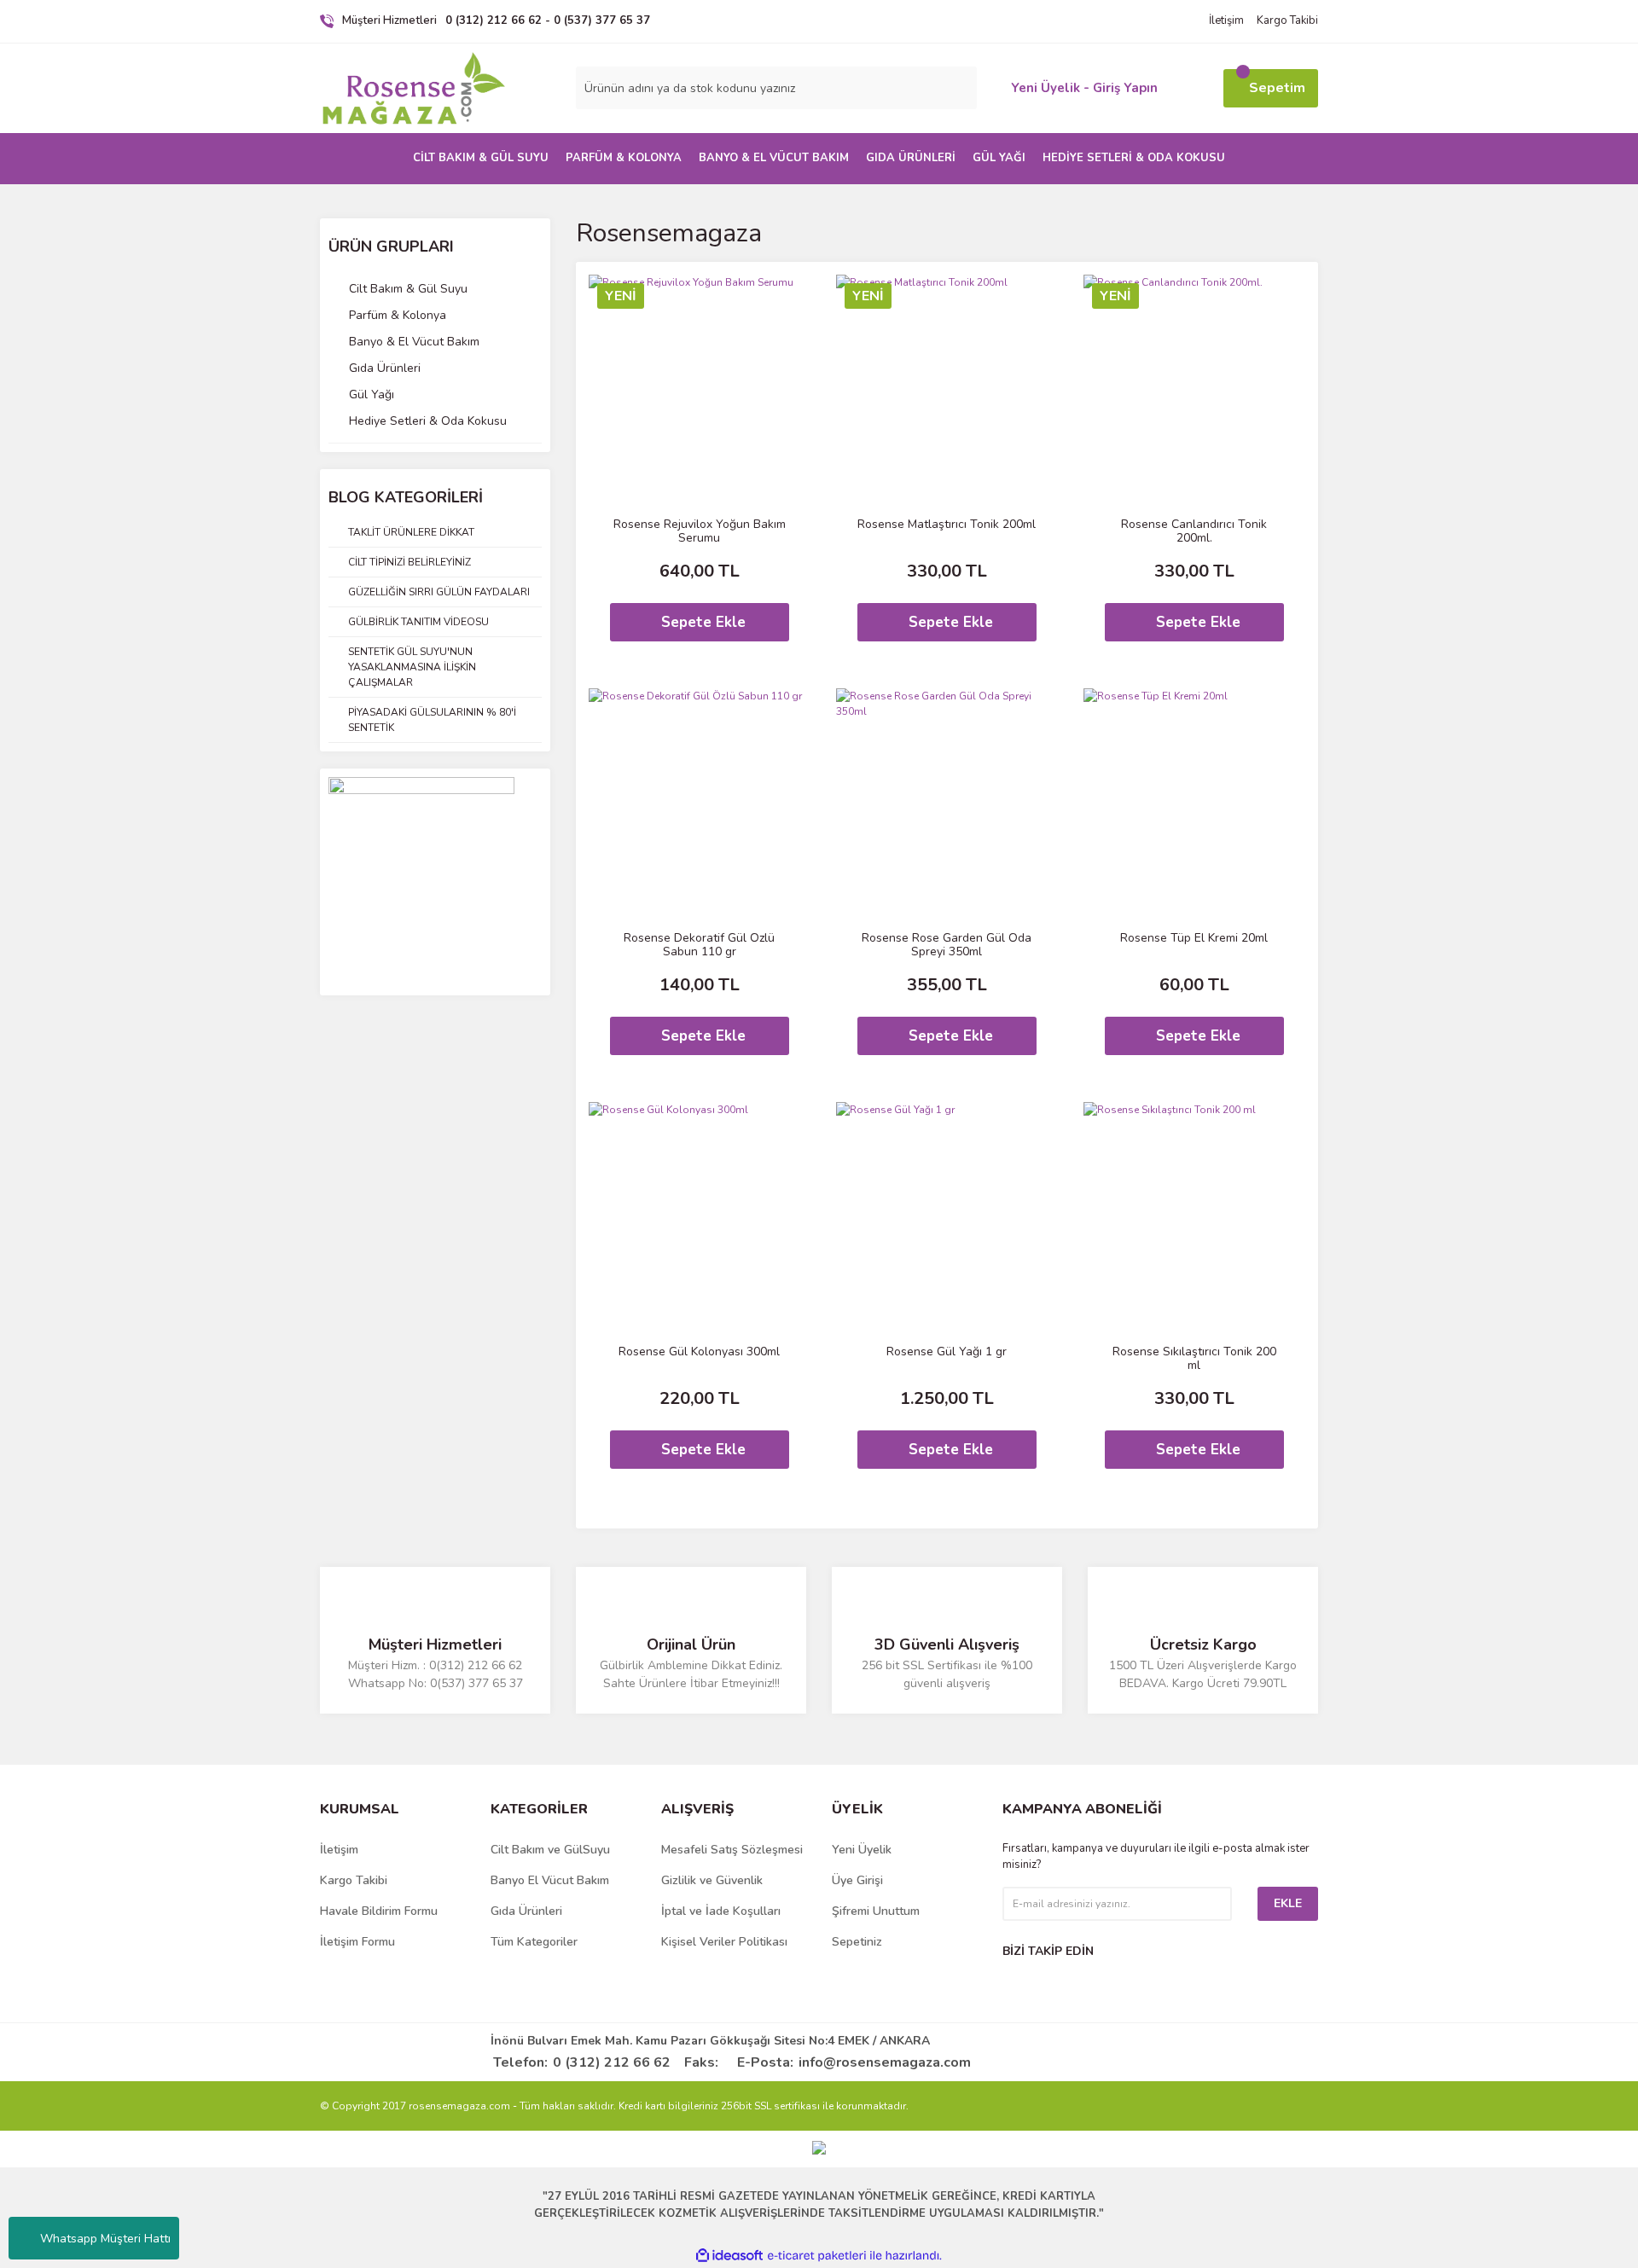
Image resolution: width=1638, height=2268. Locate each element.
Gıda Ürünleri (526, 1911)
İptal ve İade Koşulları (721, 1911)
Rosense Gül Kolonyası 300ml (699, 1352)
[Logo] (414, 89)
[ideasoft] (729, 2256)
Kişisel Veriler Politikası (724, 1942)
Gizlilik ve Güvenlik (712, 1880)
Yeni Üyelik (862, 1850)
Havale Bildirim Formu (379, 1911)
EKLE (1288, 1903)
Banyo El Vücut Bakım (550, 1880)
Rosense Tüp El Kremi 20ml (1194, 939)
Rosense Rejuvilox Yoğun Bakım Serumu (700, 531)
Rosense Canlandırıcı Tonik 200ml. (1194, 531)
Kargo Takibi (1287, 20)
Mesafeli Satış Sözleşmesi (732, 1850)
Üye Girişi (857, 1880)
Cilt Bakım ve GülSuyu (550, 1850)
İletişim (1226, 20)
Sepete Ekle (703, 622)
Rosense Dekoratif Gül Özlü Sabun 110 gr (699, 945)
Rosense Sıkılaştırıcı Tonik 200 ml (1194, 1359)
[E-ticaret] (817, 2256)
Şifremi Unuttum (876, 1911)
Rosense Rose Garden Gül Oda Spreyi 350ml (947, 945)
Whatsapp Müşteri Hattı (105, 2239)
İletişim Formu (357, 1942)
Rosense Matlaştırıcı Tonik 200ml (947, 525)
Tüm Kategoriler (534, 1942)
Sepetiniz (857, 1942)
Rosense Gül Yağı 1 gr (947, 1352)
